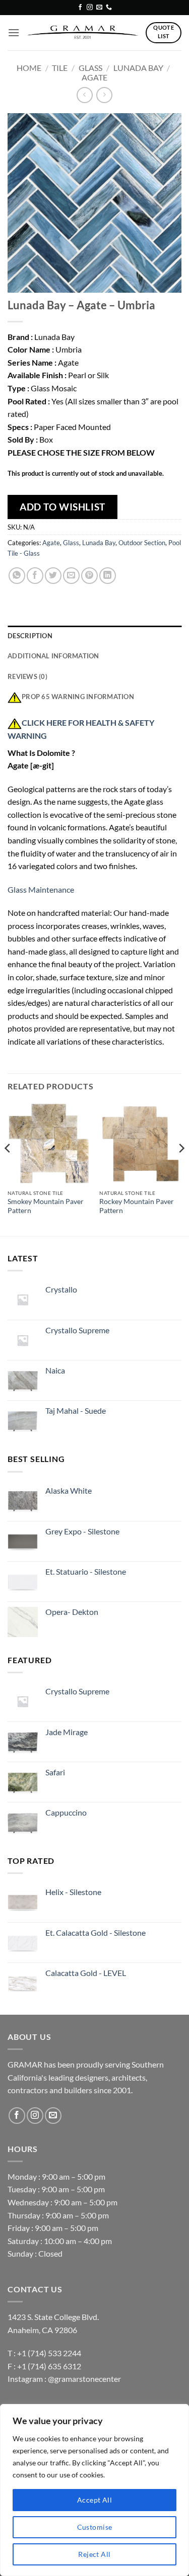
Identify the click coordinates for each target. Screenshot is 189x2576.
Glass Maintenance (41, 889)
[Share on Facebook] (35, 576)
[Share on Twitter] (53, 576)
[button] (14, 32)
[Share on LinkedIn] (108, 576)
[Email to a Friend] (71, 576)
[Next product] (84, 95)
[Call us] (109, 8)
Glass (90, 68)
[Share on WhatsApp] (17, 576)
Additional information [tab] (53, 656)
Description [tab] (30, 636)
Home (29, 68)
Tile (60, 68)
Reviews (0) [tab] (27, 676)
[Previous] (8, 1168)
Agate (94, 77)
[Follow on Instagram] (90, 8)
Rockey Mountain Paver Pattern (137, 1206)
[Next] (181, 1168)
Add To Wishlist (62, 507)
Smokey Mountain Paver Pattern (46, 1206)
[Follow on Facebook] (80, 8)
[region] (94, 2490)
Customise (95, 2527)
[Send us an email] (99, 8)
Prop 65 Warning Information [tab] (78, 697)
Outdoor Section (142, 543)
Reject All (94, 2554)
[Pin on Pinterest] (89, 576)
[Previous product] (104, 95)
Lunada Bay (138, 68)
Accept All (94, 2500)
